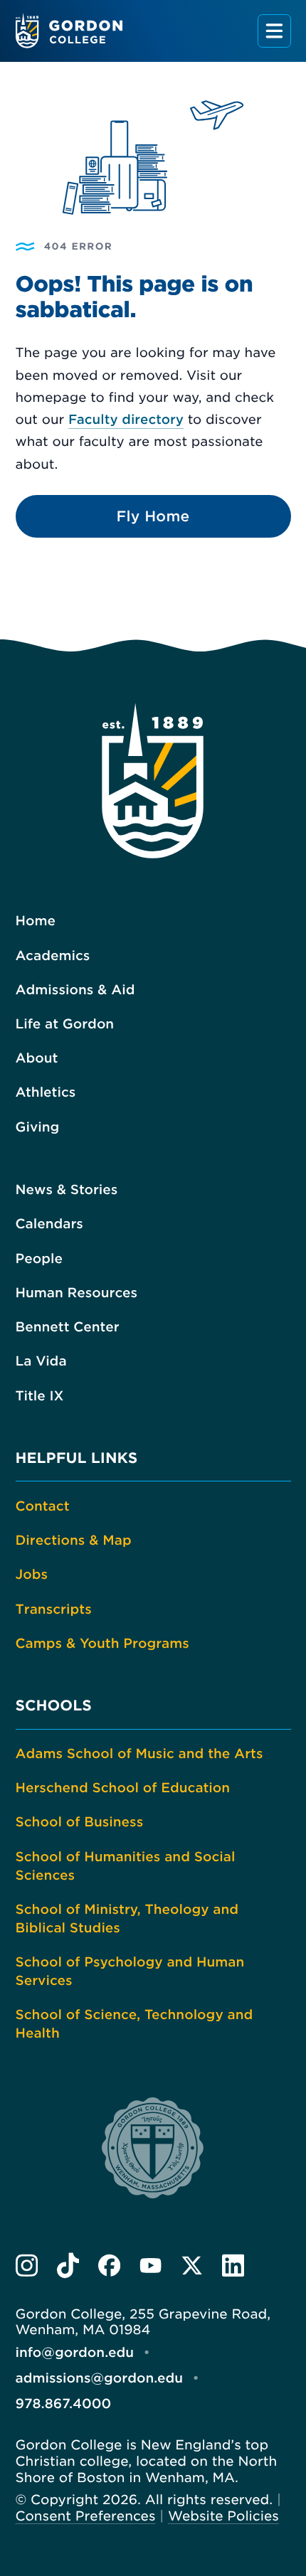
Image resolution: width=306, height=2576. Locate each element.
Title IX (40, 1396)
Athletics (46, 1093)
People (39, 1259)
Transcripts (54, 1610)
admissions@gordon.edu (100, 2379)
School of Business (80, 1822)
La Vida (41, 1362)
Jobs (32, 1575)
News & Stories (67, 1190)
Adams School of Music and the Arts (139, 1754)
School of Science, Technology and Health (134, 2024)
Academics (53, 956)
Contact (43, 1507)
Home (36, 921)
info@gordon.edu (75, 2353)
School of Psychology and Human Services (130, 1972)
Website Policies (223, 2517)
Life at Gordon (65, 1024)
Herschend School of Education (123, 1788)
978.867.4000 (64, 2404)
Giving (38, 1128)
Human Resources (77, 1293)
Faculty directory (126, 420)
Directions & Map (74, 1541)
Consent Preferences (86, 2517)
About (37, 1059)
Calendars (49, 1224)
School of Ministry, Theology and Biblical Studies (127, 1919)
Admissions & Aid (75, 990)
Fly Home (153, 516)
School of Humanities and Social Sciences (126, 1867)
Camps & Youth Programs (102, 1644)
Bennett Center (68, 1327)
